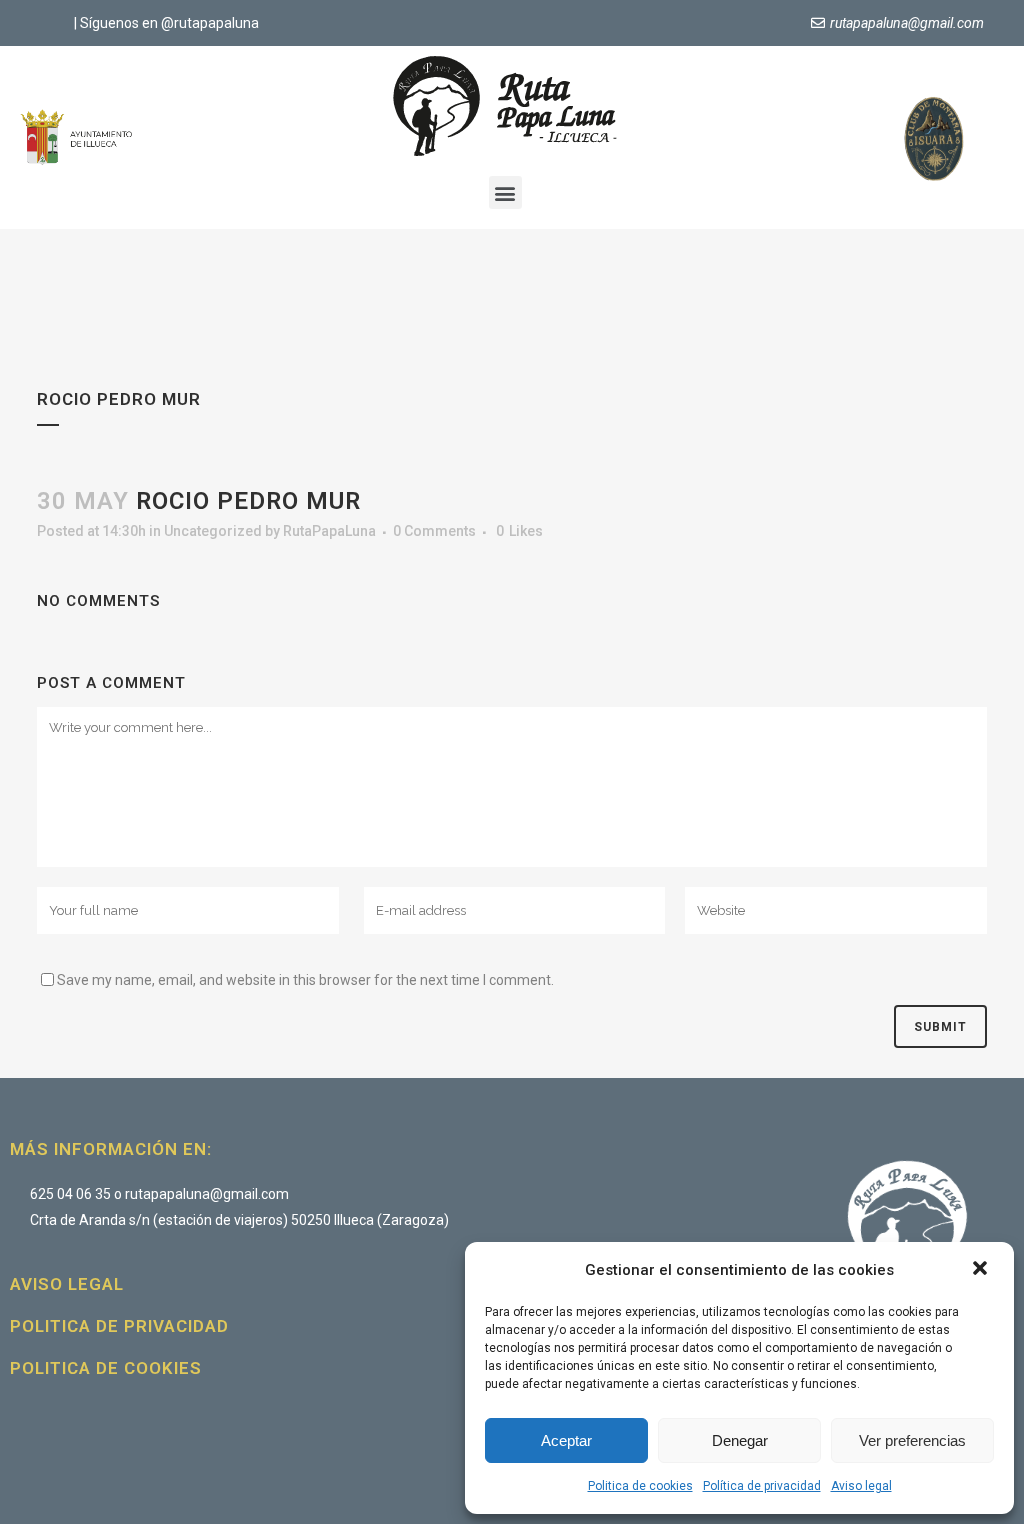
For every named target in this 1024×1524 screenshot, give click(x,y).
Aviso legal (861, 1486)
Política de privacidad (762, 1486)
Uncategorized (213, 531)
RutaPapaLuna (329, 531)
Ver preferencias (912, 1440)
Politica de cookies (640, 1486)
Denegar (740, 1440)
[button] (982, 1270)
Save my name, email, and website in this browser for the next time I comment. (305, 980)
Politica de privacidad (119, 1326)
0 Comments (434, 531)
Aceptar (566, 1440)
